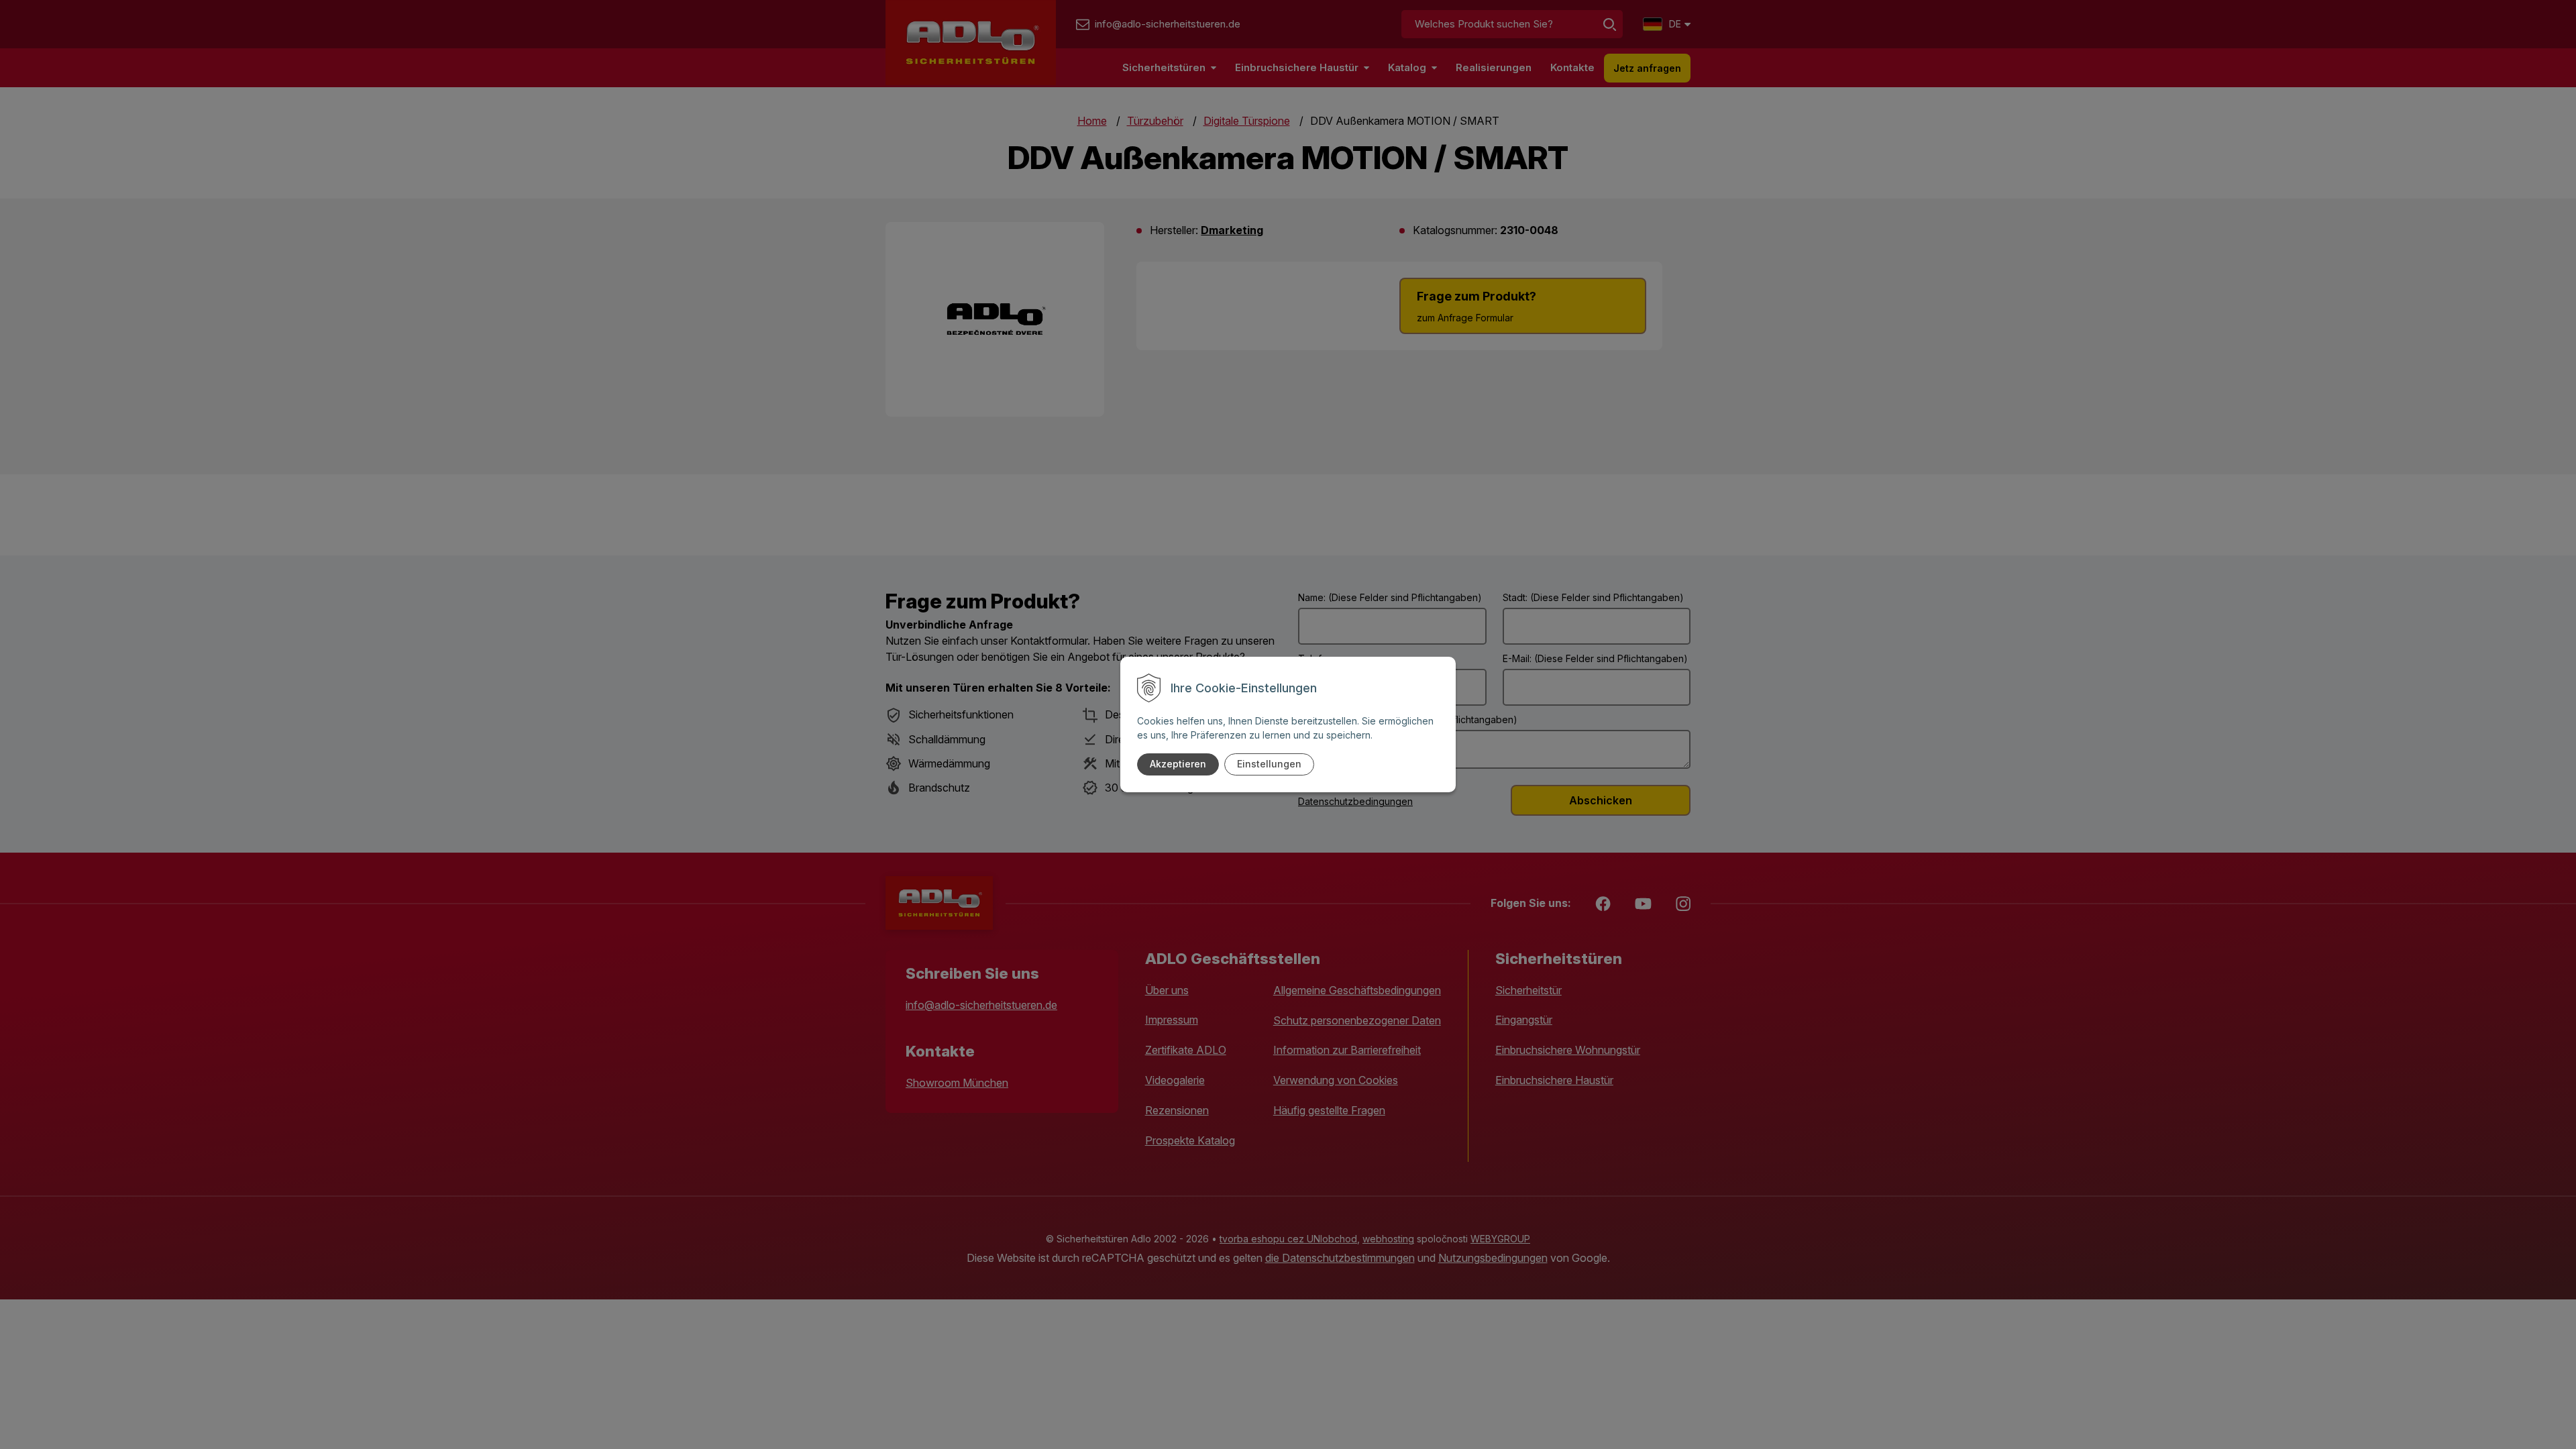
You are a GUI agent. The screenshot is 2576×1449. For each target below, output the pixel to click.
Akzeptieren (1178, 764)
